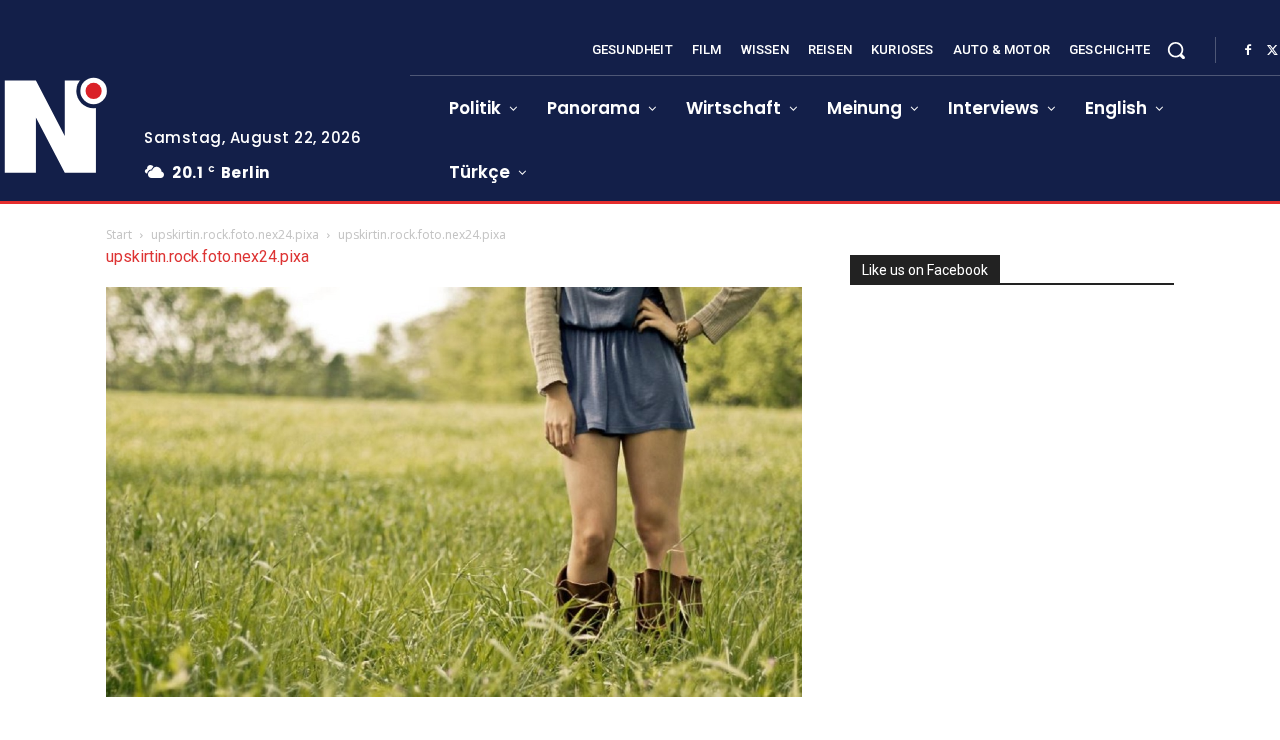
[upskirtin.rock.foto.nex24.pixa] (454, 691)
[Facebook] (1248, 51)
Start (119, 234)
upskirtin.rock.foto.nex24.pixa (235, 234)
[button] (1176, 50)
